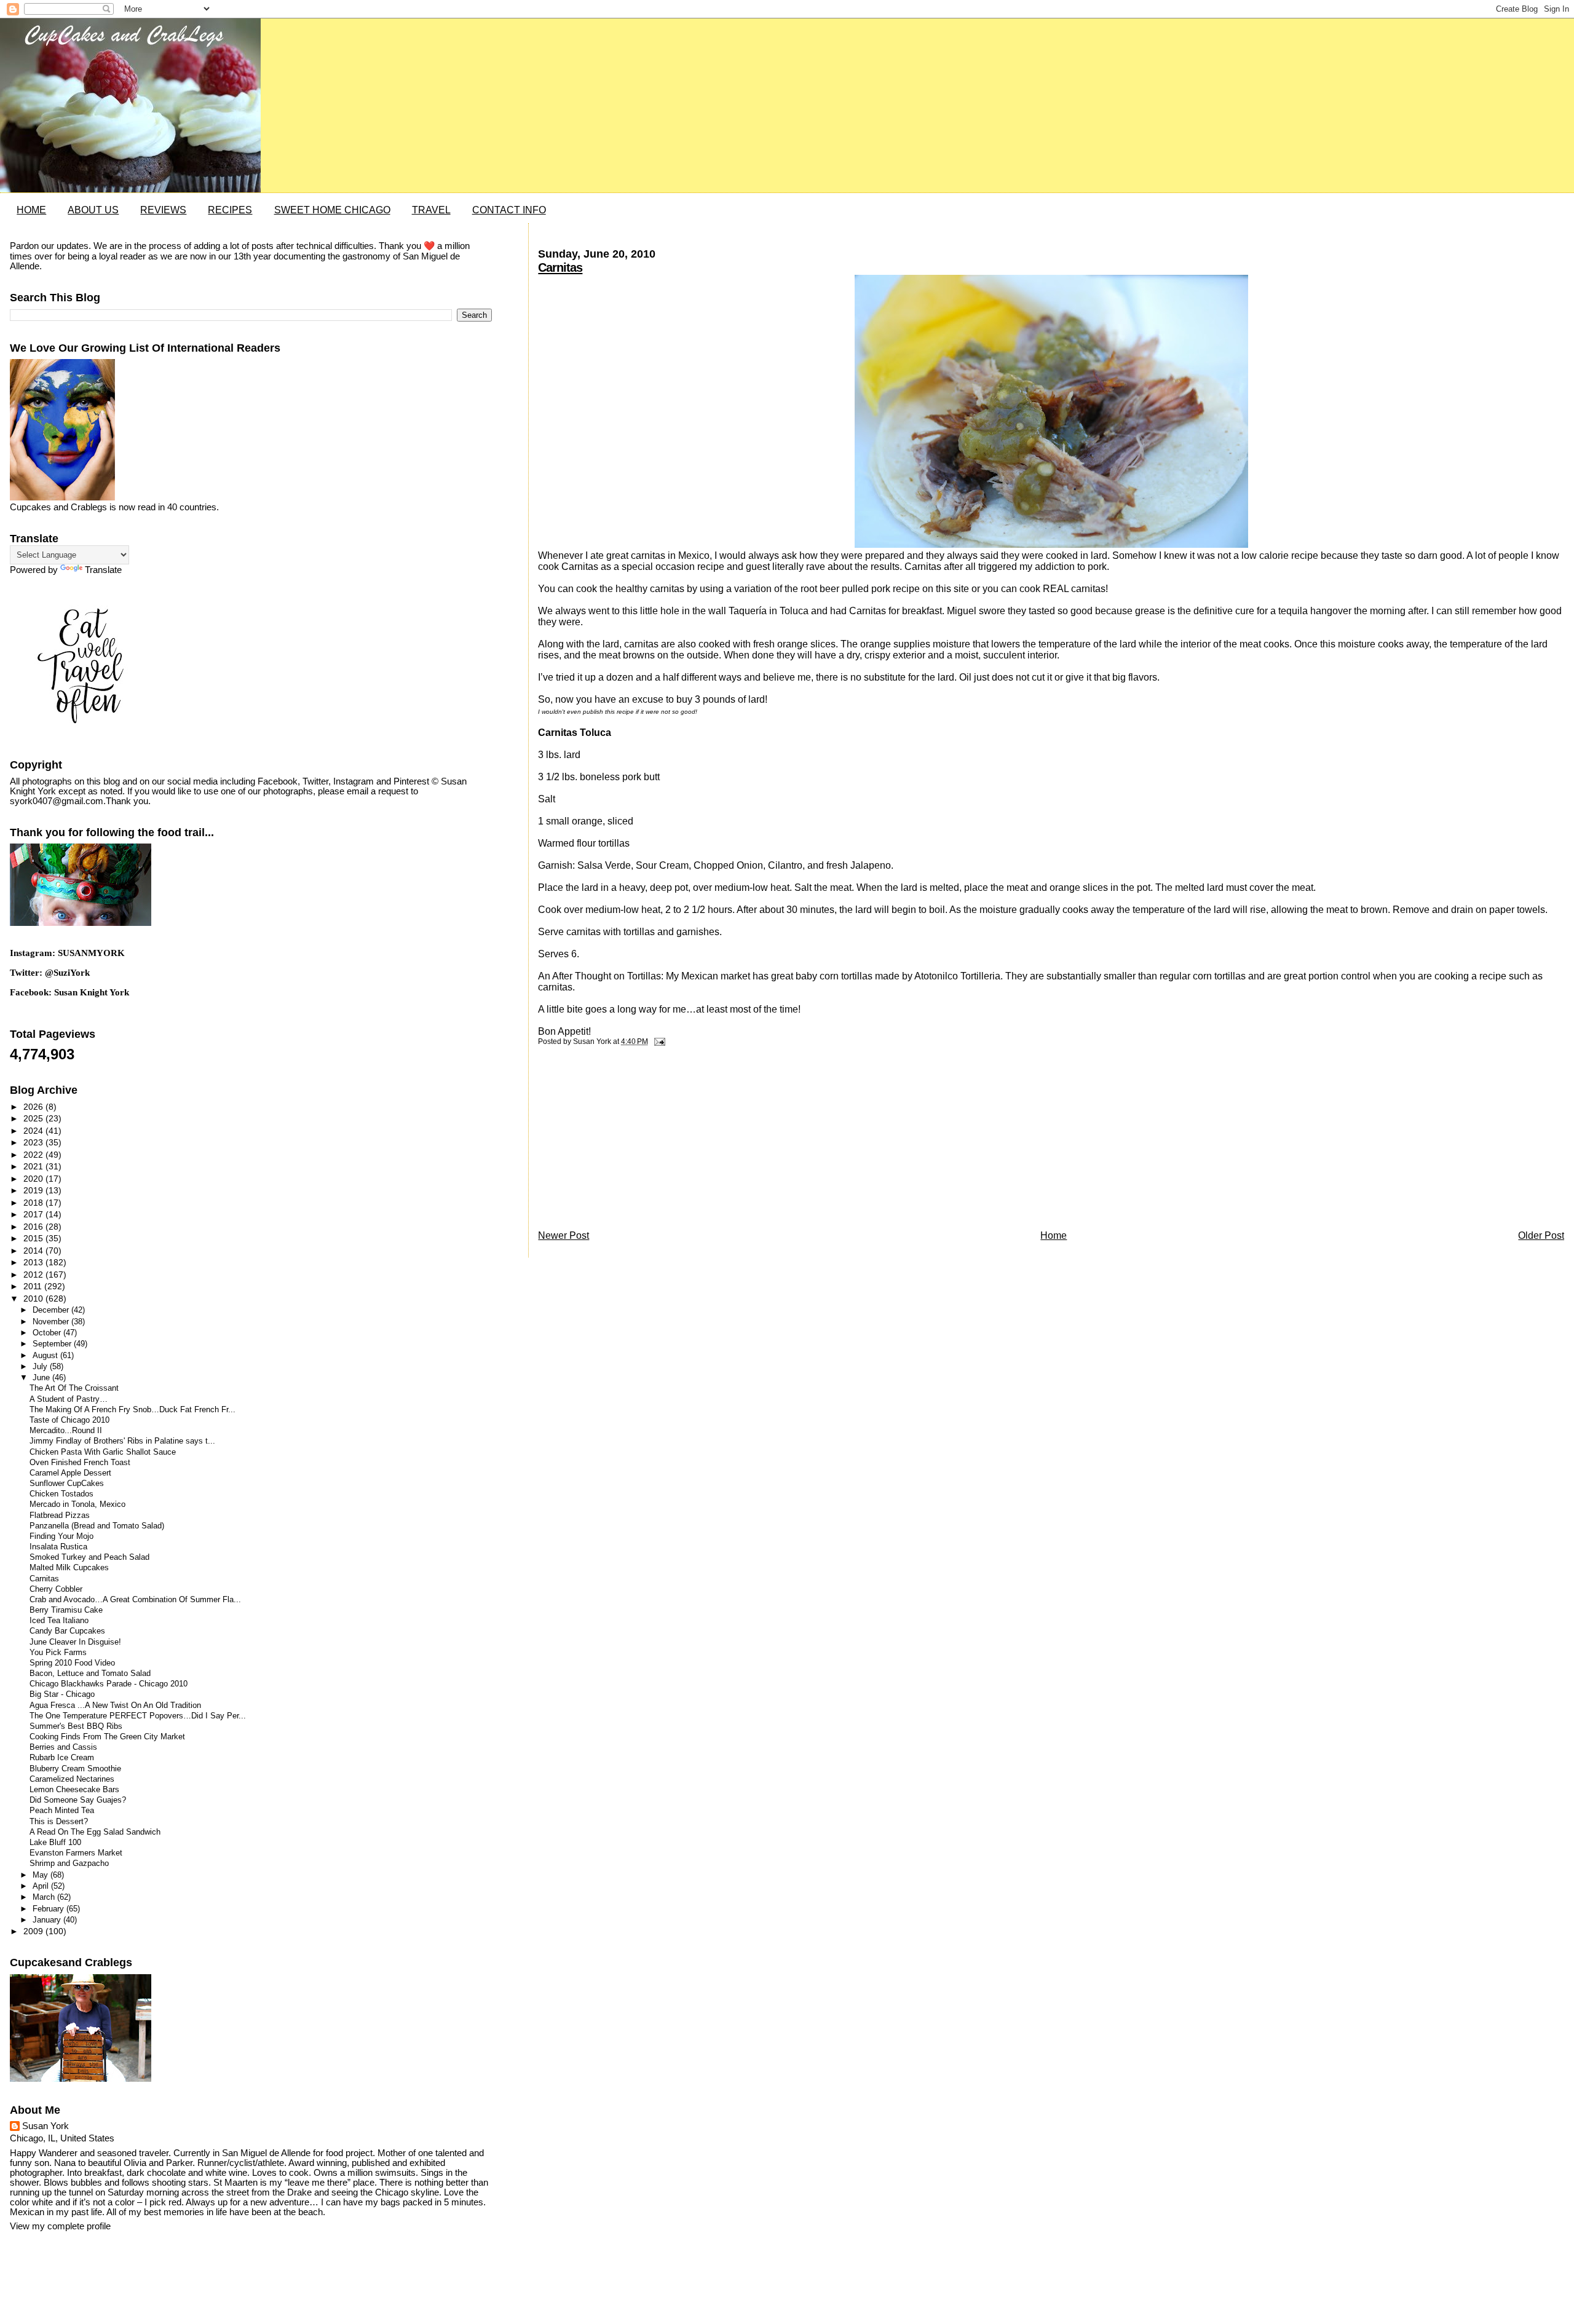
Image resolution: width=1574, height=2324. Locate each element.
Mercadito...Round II (66, 1431)
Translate (103, 570)
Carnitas (560, 267)
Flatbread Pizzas (60, 1516)
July (41, 1366)
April (42, 1886)
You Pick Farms (58, 1653)
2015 (34, 1238)
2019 (34, 1190)
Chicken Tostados (61, 1494)
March (45, 1897)
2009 (34, 1931)
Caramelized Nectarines (72, 1779)
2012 (34, 1275)
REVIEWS (163, 210)
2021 (34, 1166)
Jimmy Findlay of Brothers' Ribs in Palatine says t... (122, 1441)
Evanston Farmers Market (76, 1853)
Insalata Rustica (58, 1547)
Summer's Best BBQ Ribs (76, 1726)
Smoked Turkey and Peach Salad (89, 1557)
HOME (31, 210)
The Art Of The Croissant (74, 1388)
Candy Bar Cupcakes (67, 1631)
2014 (34, 1251)
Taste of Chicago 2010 (69, 1420)
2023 (34, 1142)
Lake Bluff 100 (55, 1843)
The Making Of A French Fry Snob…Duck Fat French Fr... (132, 1410)
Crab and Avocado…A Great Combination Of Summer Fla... (135, 1600)
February (49, 1909)
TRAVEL (431, 210)
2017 (34, 1214)
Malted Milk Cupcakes (69, 1568)
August (46, 1355)
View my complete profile (60, 2226)
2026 (34, 1107)
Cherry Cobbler (56, 1589)
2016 (34, 1227)
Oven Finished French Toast (80, 1463)
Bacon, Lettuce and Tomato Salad (90, 1674)
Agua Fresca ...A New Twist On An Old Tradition (115, 1705)
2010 (34, 1298)
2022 (34, 1155)
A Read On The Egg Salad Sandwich (95, 1832)
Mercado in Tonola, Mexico (77, 1504)
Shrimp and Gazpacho (69, 1864)
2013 (34, 1262)
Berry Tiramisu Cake (66, 1610)
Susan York (45, 2126)
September (53, 1344)
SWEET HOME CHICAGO (332, 210)
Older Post (1541, 1235)
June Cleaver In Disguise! (75, 1642)
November (52, 1322)
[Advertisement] (630, 1141)
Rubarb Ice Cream (62, 1758)
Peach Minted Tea (62, 1811)
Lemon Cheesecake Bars (74, 1790)
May (42, 1875)
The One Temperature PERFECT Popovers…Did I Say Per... (138, 1716)
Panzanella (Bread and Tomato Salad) (97, 1526)
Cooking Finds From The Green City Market (107, 1737)
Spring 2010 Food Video (72, 1663)
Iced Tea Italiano (59, 1621)
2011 (34, 1286)
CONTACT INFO (509, 210)
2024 (34, 1131)
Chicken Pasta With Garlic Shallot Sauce (103, 1452)
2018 (34, 1203)
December (52, 1310)
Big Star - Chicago (62, 1694)
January (48, 1920)
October (48, 1333)
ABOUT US (93, 210)
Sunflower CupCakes (67, 1484)
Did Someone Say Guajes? (78, 1800)
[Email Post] (657, 1041)
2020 (34, 1179)
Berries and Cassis (63, 1747)
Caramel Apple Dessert (70, 1473)
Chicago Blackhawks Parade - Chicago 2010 (109, 1684)
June (42, 1377)
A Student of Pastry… (69, 1399)
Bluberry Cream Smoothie (75, 1769)
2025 (34, 1118)
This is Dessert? (59, 1822)
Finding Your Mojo (61, 1536)
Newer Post (564, 1235)
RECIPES (230, 210)
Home (1054, 1235)
